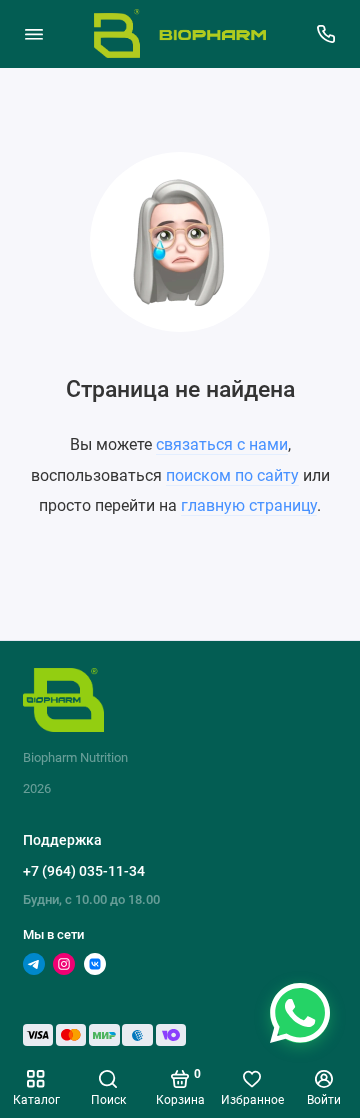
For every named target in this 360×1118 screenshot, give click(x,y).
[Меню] (34, 34)
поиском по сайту (232, 475)
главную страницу (249, 505)
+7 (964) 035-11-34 (84, 871)
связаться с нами (222, 444)
